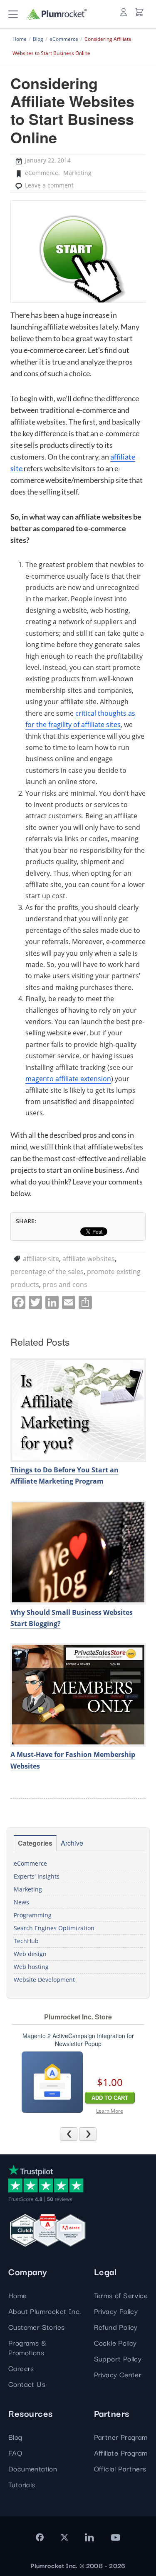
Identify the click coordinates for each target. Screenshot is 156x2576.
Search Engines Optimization (54, 1928)
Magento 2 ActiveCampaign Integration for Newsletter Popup (78, 2040)
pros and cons (65, 1284)
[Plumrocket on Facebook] (40, 2537)
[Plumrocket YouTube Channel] (115, 2537)
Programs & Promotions (27, 2347)
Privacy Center (118, 2374)
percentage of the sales (47, 1272)
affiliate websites (89, 1259)
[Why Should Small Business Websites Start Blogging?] (78, 1552)
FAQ (15, 2452)
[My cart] (139, 12)
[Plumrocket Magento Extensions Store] (57, 14)
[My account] (124, 12)
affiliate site (41, 1259)
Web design (30, 1954)
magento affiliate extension (68, 1079)
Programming (33, 1915)
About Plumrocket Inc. (45, 2311)
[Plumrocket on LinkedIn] (89, 2537)
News (21, 1902)
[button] (13, 14)
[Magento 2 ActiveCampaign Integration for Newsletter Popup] (52, 2082)
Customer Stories (36, 2327)
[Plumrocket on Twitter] (64, 2537)
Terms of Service (121, 2295)
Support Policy (118, 2358)
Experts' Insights (37, 1876)
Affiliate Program (121, 2452)
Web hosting (31, 1967)
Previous (77, 2134)
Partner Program (121, 2437)
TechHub (26, 1941)
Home (18, 2295)
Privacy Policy (116, 2311)
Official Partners (120, 2468)
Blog (15, 2437)
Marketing (77, 173)
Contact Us (27, 2384)
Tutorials (22, 2484)
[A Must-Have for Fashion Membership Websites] (78, 1695)
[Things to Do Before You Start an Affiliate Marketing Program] (78, 1410)
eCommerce (42, 173)
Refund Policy (116, 2327)
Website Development (44, 1980)
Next (96, 2134)
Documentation (33, 2468)
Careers (21, 2368)
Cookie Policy (115, 2342)
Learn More (110, 2111)
